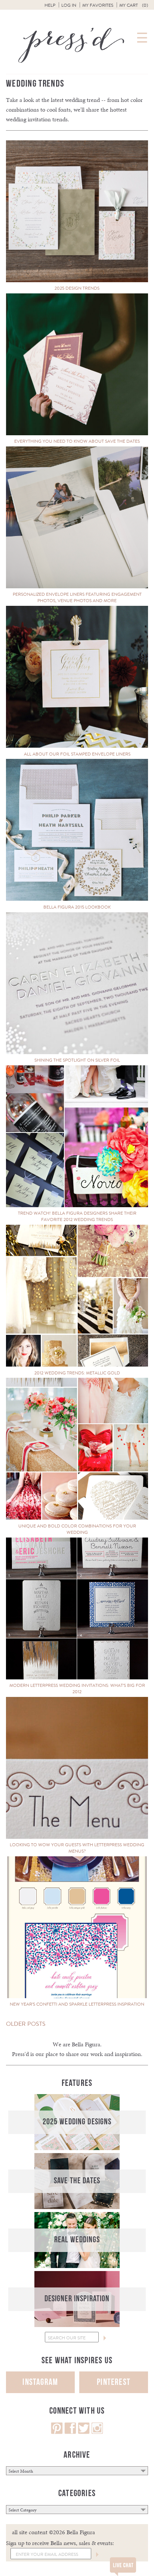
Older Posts (26, 2024)
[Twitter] (84, 2432)
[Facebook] (70, 2432)
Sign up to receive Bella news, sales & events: (60, 2543)
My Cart (134, 5)
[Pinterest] (57, 2432)
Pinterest (114, 2382)
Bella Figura (86, 2044)
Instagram (40, 2382)
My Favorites (98, 5)
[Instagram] (97, 2432)
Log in (69, 5)
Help (50, 5)
